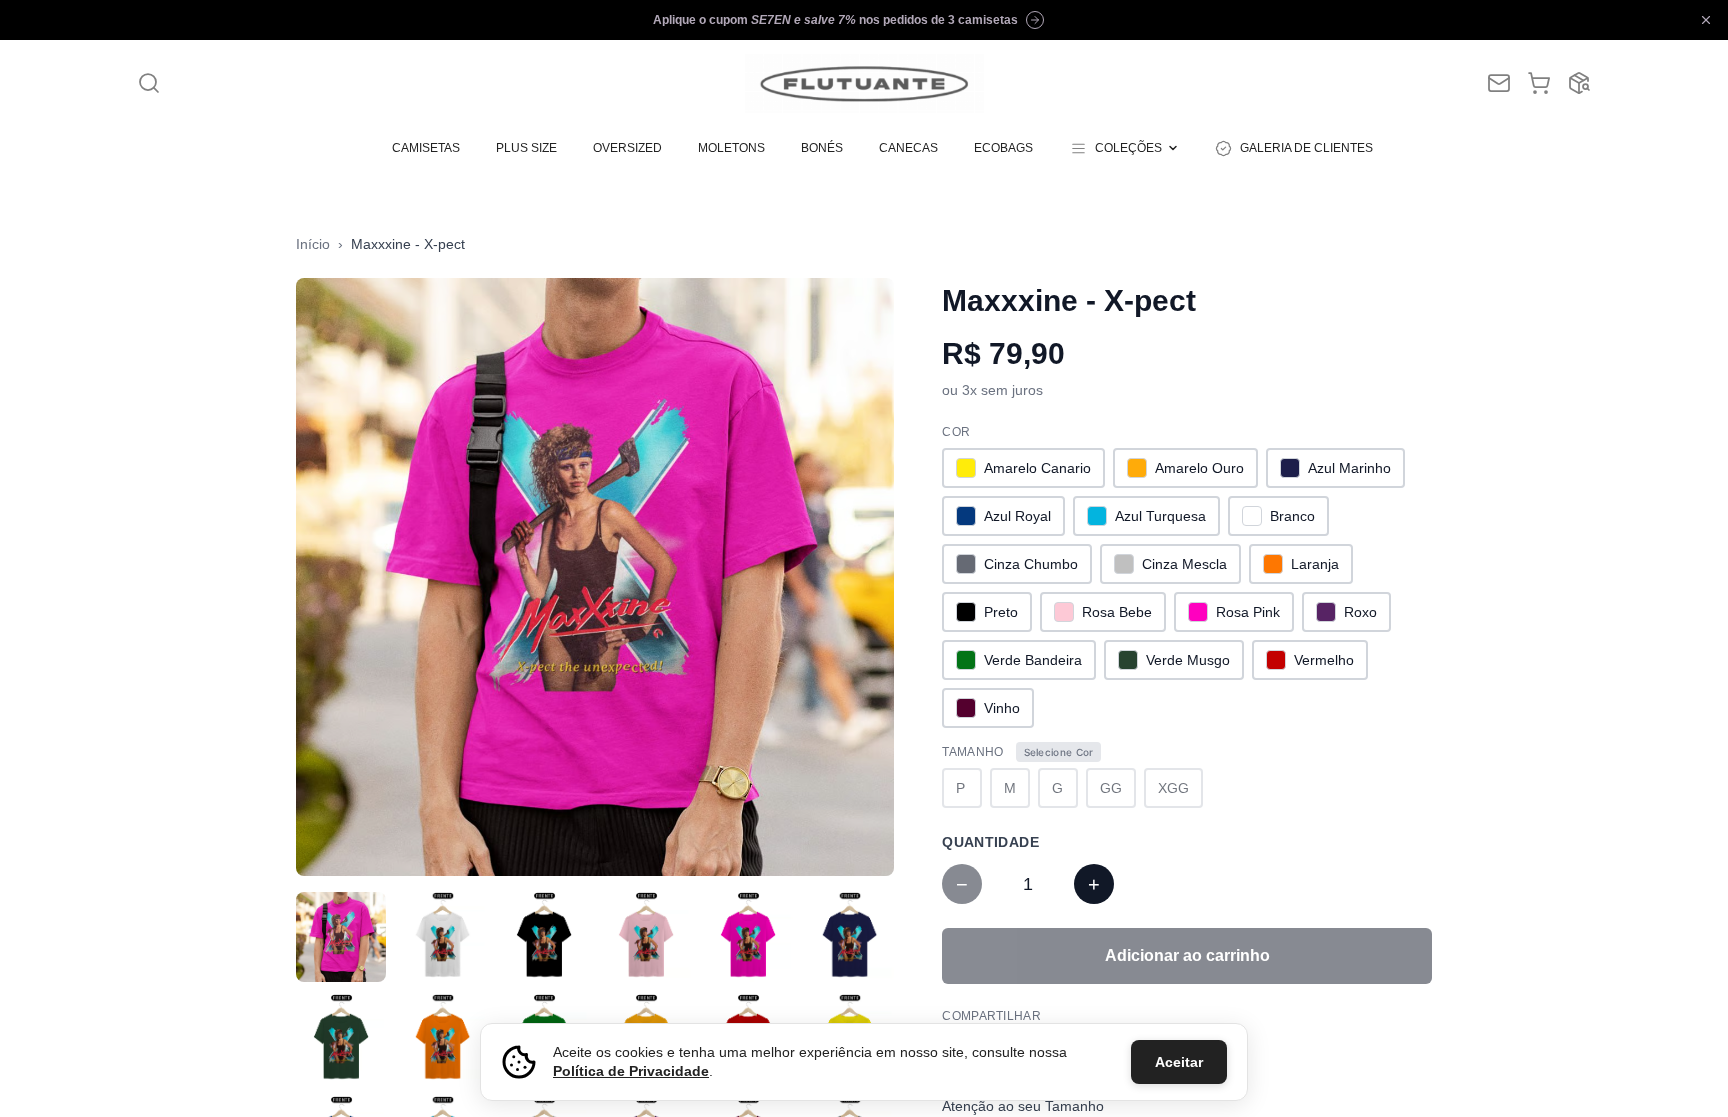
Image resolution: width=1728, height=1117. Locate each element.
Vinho (1002, 708)
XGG (1173, 788)
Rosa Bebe (1117, 612)
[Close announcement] (1706, 20)
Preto (1001, 612)
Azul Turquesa (1160, 516)
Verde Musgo (1188, 660)
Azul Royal (1017, 516)
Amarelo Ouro (1199, 468)
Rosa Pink (1248, 612)
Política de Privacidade (631, 1071)
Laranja (1315, 564)
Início (313, 244)
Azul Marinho (1349, 468)
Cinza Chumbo (1031, 564)
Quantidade (990, 842)
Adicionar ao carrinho (1187, 955)
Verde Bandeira (1033, 660)
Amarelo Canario (1037, 468)
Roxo (1360, 612)
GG (1111, 788)
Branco (1292, 516)
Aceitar (1179, 1062)
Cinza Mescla (1184, 564)
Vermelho (1324, 660)
